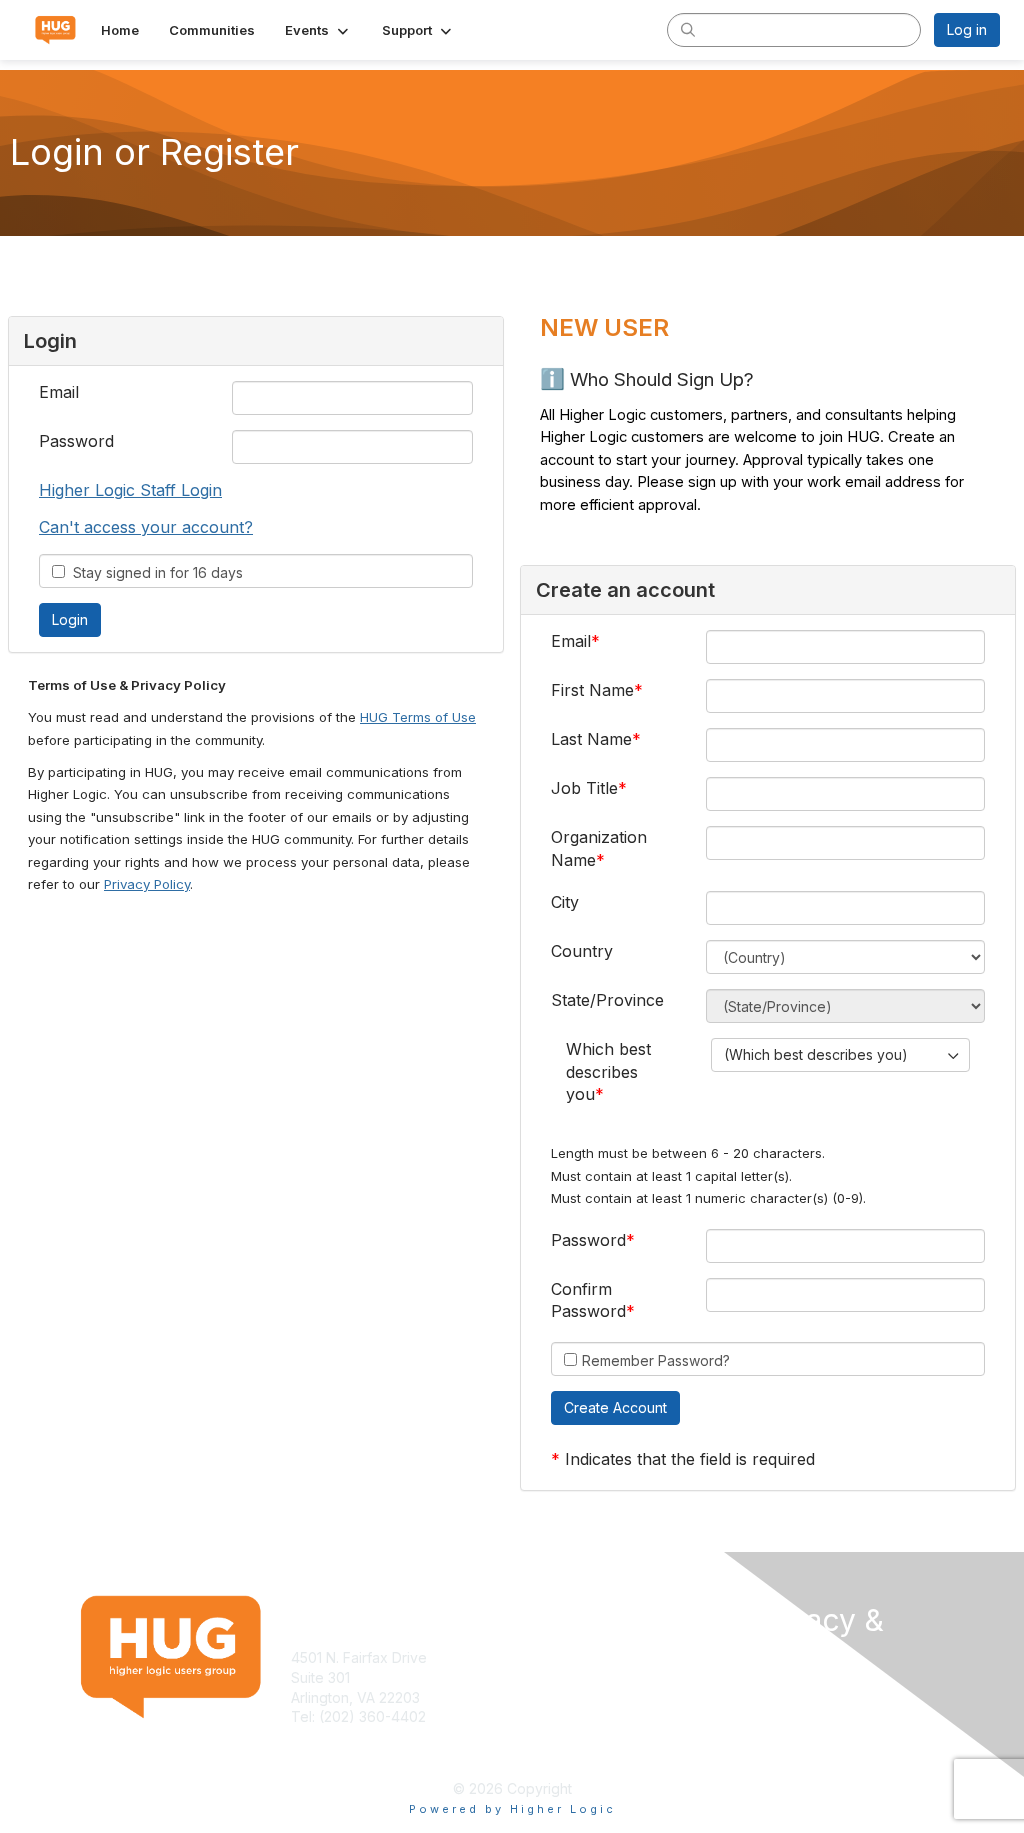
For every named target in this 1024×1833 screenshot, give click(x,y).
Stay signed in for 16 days (154, 572)
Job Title (584, 788)
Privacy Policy (147, 884)
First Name (592, 690)
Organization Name (599, 848)
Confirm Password (588, 1300)
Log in (967, 29)
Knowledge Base (576, 1657)
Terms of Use (794, 1693)
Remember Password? (656, 1360)
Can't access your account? (146, 527)
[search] (688, 29)
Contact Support (345, 1736)
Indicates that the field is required (690, 1459)
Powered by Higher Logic (512, 1809)
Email (59, 392)
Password (76, 441)
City (565, 902)
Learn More (558, 1677)
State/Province (607, 1000)
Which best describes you (608, 1071)
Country (582, 951)
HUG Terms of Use (418, 717)
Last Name (591, 739)
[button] (318, 30)
